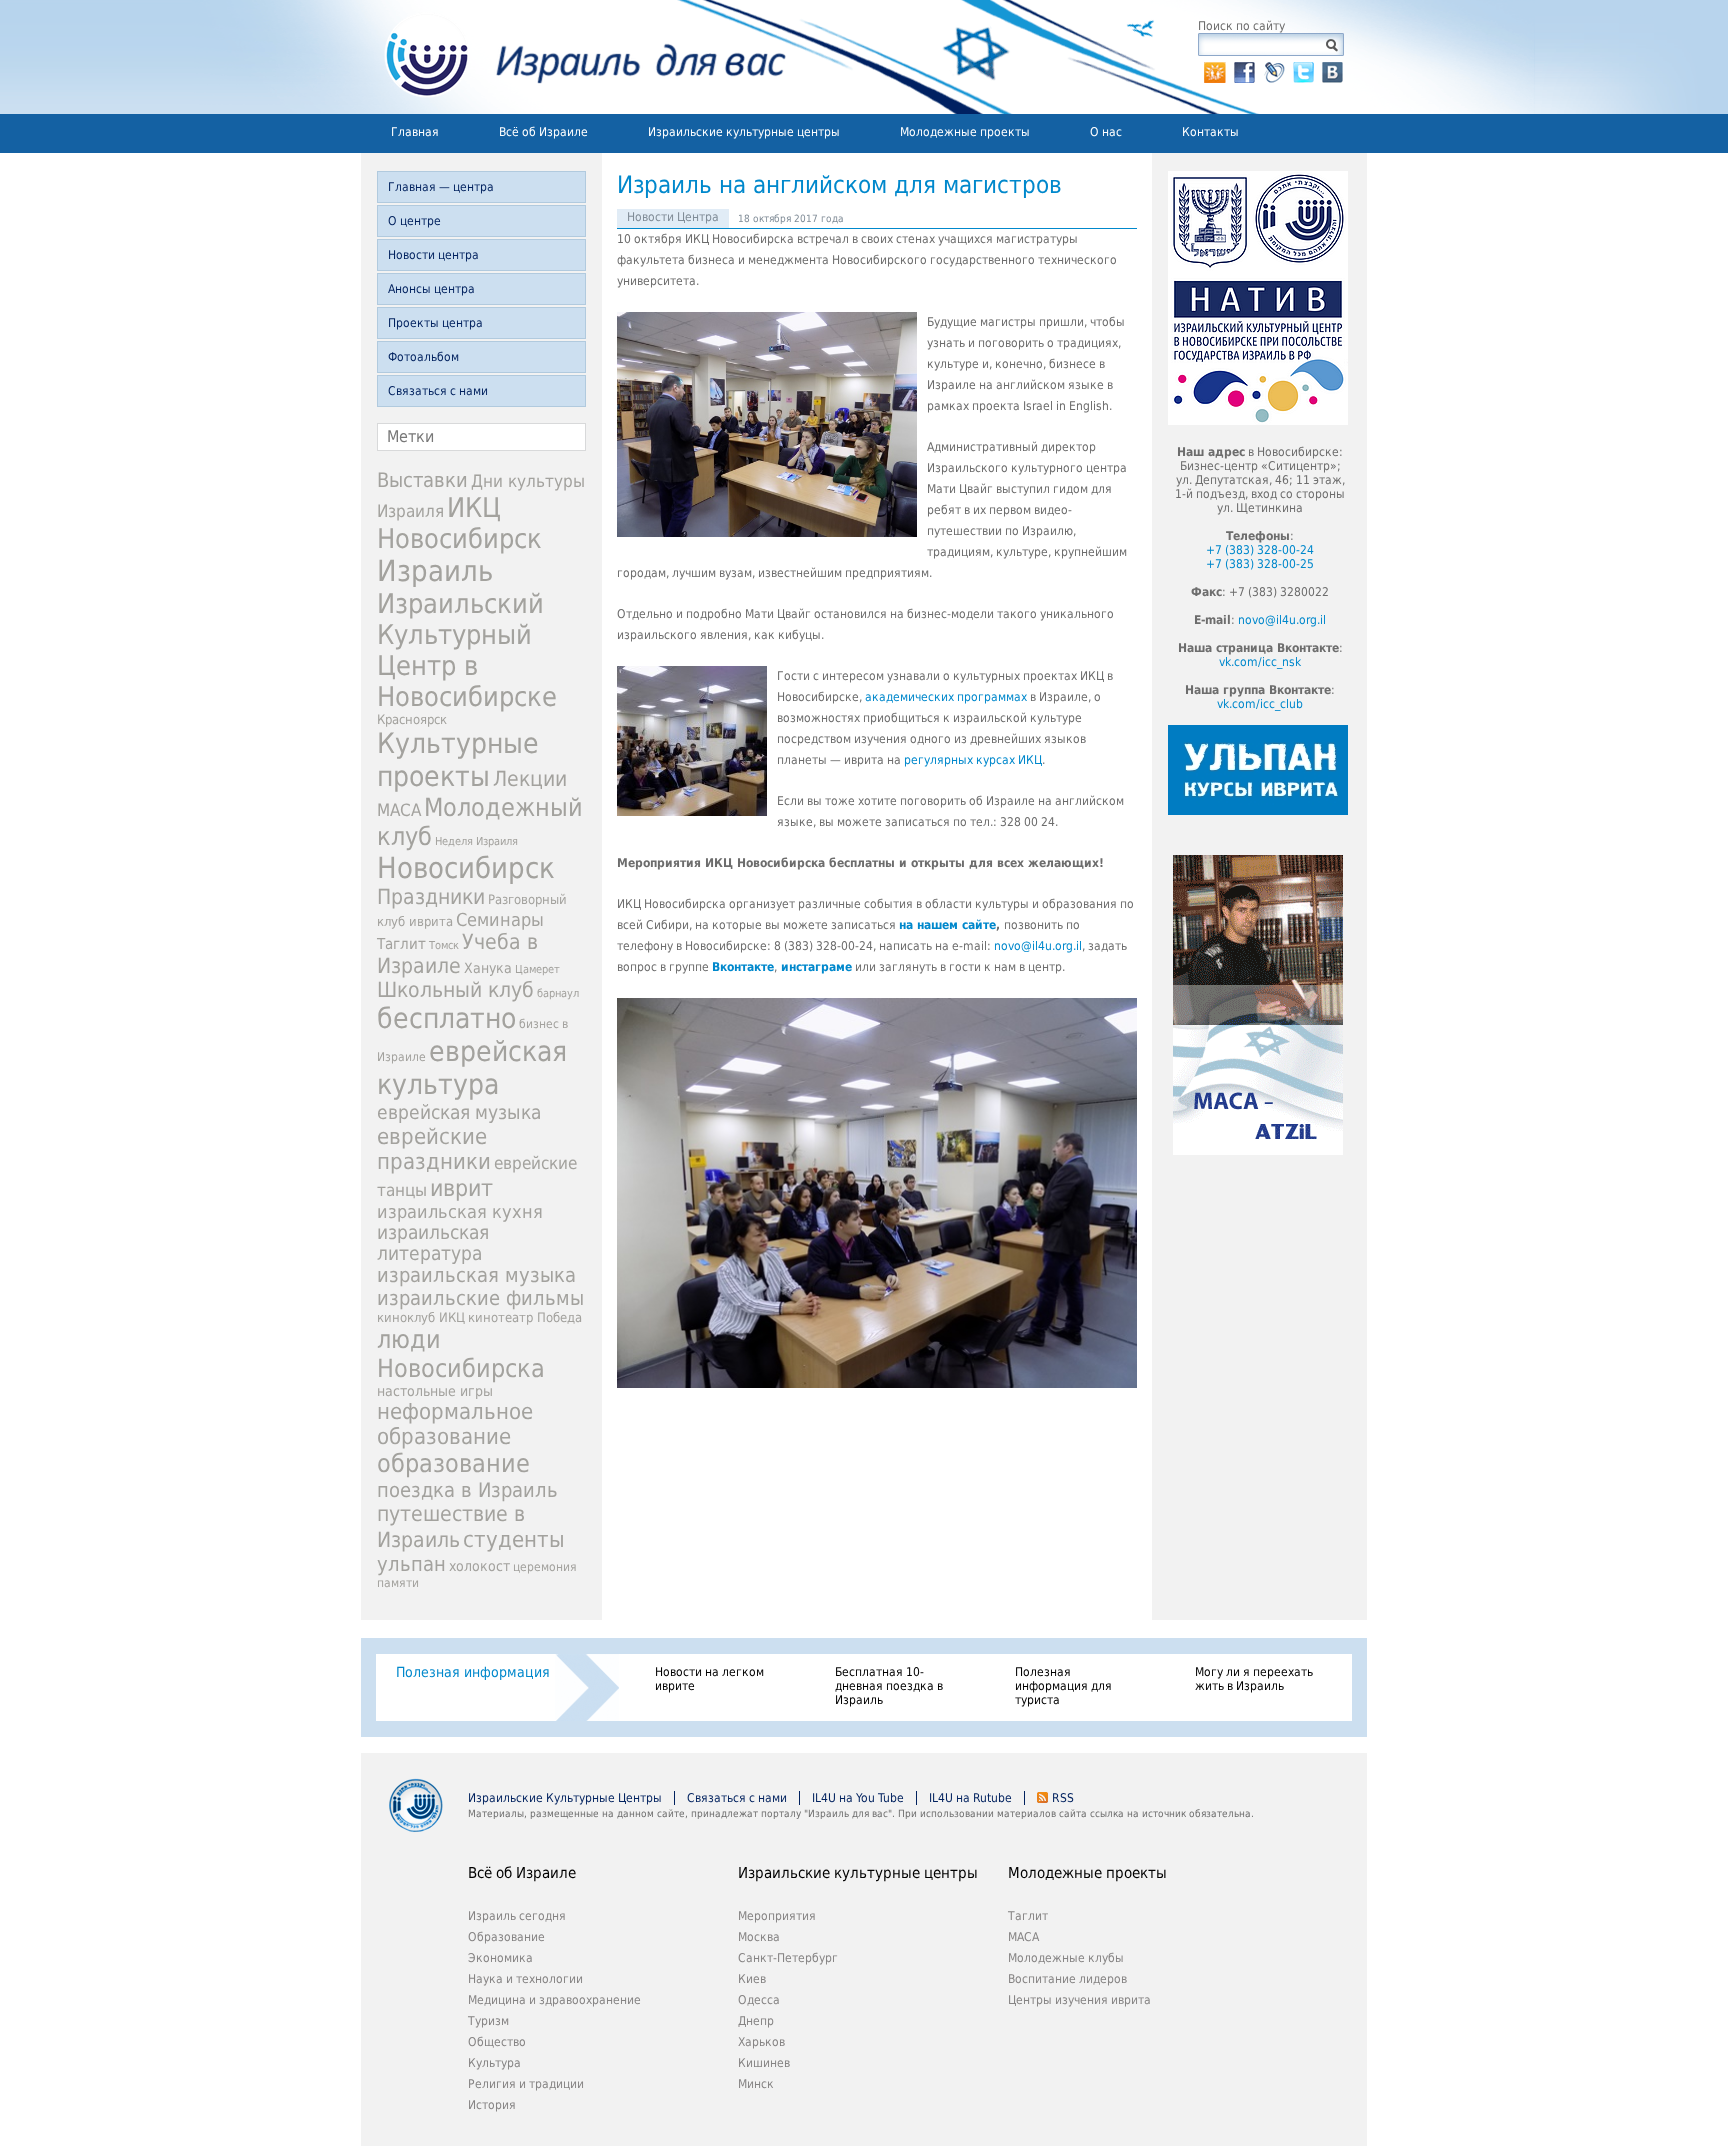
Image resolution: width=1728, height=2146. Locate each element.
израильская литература (433, 1243)
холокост (479, 1566)
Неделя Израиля (476, 841)
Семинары (500, 919)
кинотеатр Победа (525, 1317)
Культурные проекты (458, 760)
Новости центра (433, 255)
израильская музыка (476, 1275)
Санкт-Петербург (788, 1958)
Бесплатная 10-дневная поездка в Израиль (889, 1686)
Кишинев (764, 2063)
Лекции (530, 778)
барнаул (558, 993)
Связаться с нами (438, 391)
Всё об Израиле (543, 132)
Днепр (756, 2021)
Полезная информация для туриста (1063, 1686)
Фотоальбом (423, 357)
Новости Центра (673, 217)
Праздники (431, 897)
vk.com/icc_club (1260, 704)
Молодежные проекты (965, 132)
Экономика (500, 1958)
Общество (497, 2042)
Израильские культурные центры (744, 132)
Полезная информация (473, 1672)
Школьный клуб (455, 990)
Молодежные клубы (1066, 1958)
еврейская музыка (459, 1112)
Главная (415, 132)
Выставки (422, 480)
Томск (444, 945)
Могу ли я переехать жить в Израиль (1254, 1679)
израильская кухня (460, 1212)
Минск (756, 2084)
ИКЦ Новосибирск (459, 523)
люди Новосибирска (461, 1354)
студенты (514, 1539)
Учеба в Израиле (457, 954)
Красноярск (412, 719)
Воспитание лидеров (1067, 1979)
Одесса (759, 2000)
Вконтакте (743, 967)
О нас (1106, 132)
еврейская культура (472, 1068)
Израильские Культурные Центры (565, 1798)
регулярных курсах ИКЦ (973, 760)
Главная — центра (441, 187)
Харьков (761, 2042)
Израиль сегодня (517, 1916)
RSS (1063, 1798)
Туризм (488, 2021)
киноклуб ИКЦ (421, 1317)
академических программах (946, 697)
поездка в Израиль (467, 1490)
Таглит (401, 944)
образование (453, 1463)
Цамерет (537, 969)
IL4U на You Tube (858, 1798)
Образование (506, 1937)
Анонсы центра (431, 289)
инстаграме (816, 967)
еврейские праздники (434, 1149)
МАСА (399, 810)
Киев (752, 1979)
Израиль (435, 571)
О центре (414, 221)
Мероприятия (777, 1916)
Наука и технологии (525, 1979)
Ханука (488, 968)
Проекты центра (435, 323)
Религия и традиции (526, 2084)
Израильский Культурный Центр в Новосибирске (467, 650)
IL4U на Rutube (970, 1798)
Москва (759, 1937)
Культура (494, 2063)
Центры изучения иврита (1079, 2000)
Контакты (1210, 132)
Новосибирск (466, 868)
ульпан (411, 1564)
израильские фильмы (480, 1298)
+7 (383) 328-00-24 (1260, 550)
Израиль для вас (573, 57)
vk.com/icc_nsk (1260, 662)
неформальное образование (455, 1424)
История (492, 2105)
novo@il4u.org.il (1038, 946)
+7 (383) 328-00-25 (1260, 564)
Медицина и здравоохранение (554, 2000)
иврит (461, 1188)
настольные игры (435, 1391)
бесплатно (446, 1018)
